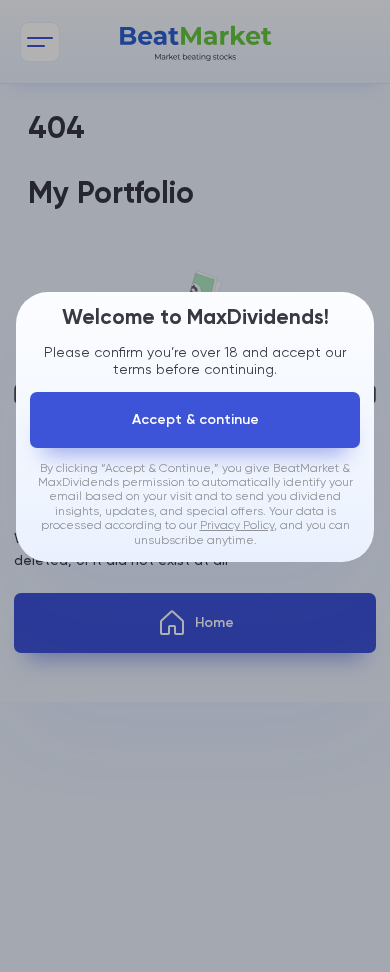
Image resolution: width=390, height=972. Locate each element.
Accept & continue (195, 420)
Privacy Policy (237, 526)
